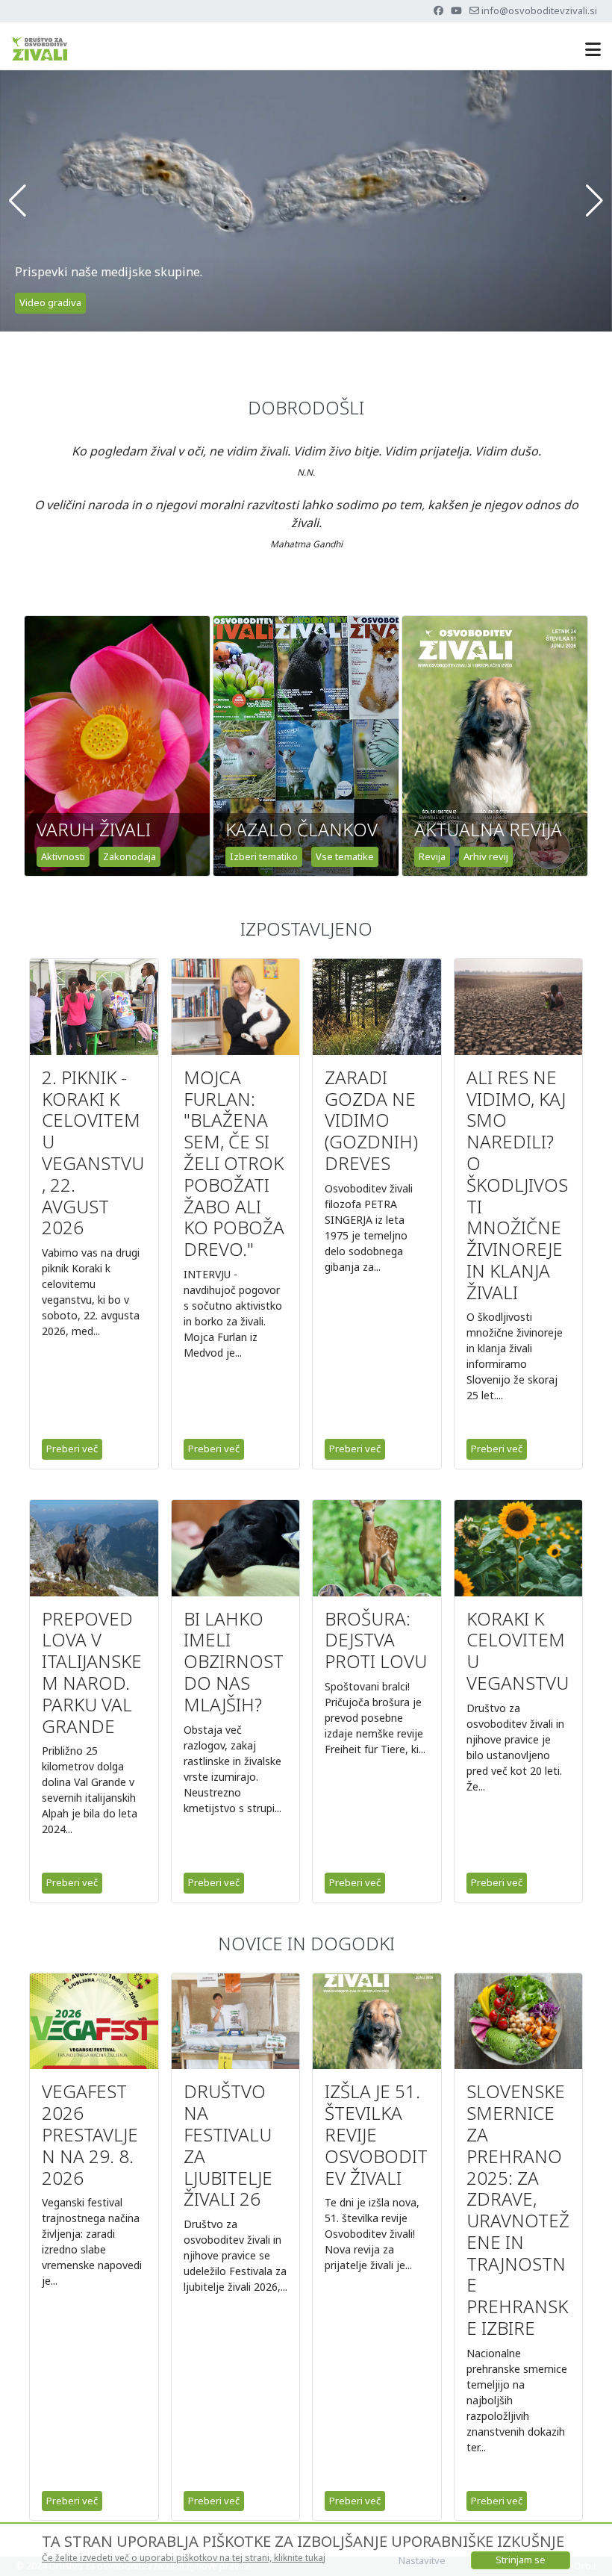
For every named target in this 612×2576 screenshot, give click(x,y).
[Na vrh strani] (586, 2548)
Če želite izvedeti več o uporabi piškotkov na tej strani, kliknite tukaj (184, 2558)
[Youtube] (456, 10)
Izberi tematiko (264, 856)
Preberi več (72, 1449)
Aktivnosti (63, 856)
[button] (18, 201)
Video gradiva (50, 302)
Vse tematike (345, 856)
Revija (432, 856)
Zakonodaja (129, 856)
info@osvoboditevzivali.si (539, 10)
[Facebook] (438, 10)
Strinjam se (521, 2560)
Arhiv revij (486, 856)
